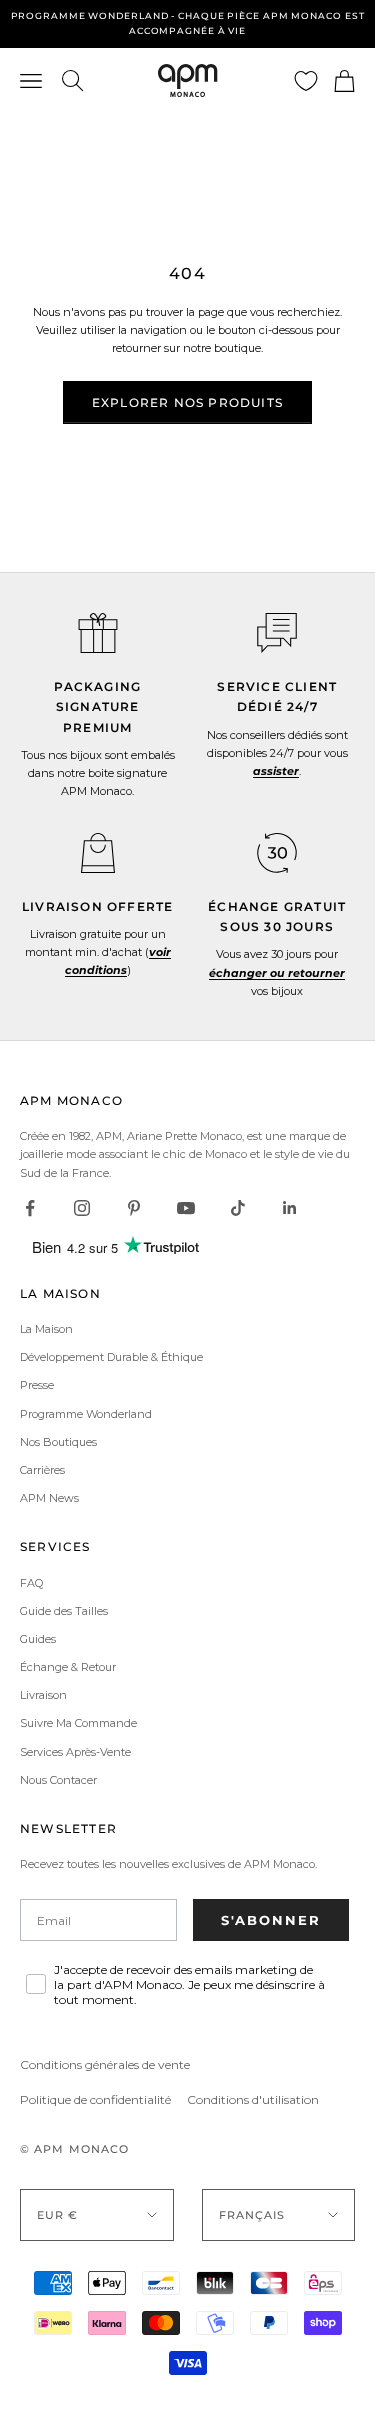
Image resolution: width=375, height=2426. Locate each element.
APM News (49, 1498)
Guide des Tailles (64, 1611)
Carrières (42, 1470)
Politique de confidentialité (95, 2099)
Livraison (43, 1695)
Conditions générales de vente (105, 2064)
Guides (38, 1639)
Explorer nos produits (187, 402)
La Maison (46, 1329)
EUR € (58, 2215)
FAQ (31, 1583)
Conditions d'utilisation (253, 2099)
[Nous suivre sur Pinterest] (134, 1208)
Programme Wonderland (86, 1414)
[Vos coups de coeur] (306, 81)
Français (252, 2215)
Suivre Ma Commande (78, 1723)
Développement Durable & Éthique (111, 1357)
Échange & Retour (68, 1667)
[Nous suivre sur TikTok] (238, 1208)
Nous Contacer (58, 1780)
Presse (37, 1385)
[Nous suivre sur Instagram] (82, 1208)
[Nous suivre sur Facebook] (30, 1208)
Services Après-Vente (75, 1752)
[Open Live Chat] (277, 633)
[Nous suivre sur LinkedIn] (290, 1208)
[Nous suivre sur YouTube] (186, 1208)
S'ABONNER (271, 1920)
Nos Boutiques (58, 1442)
